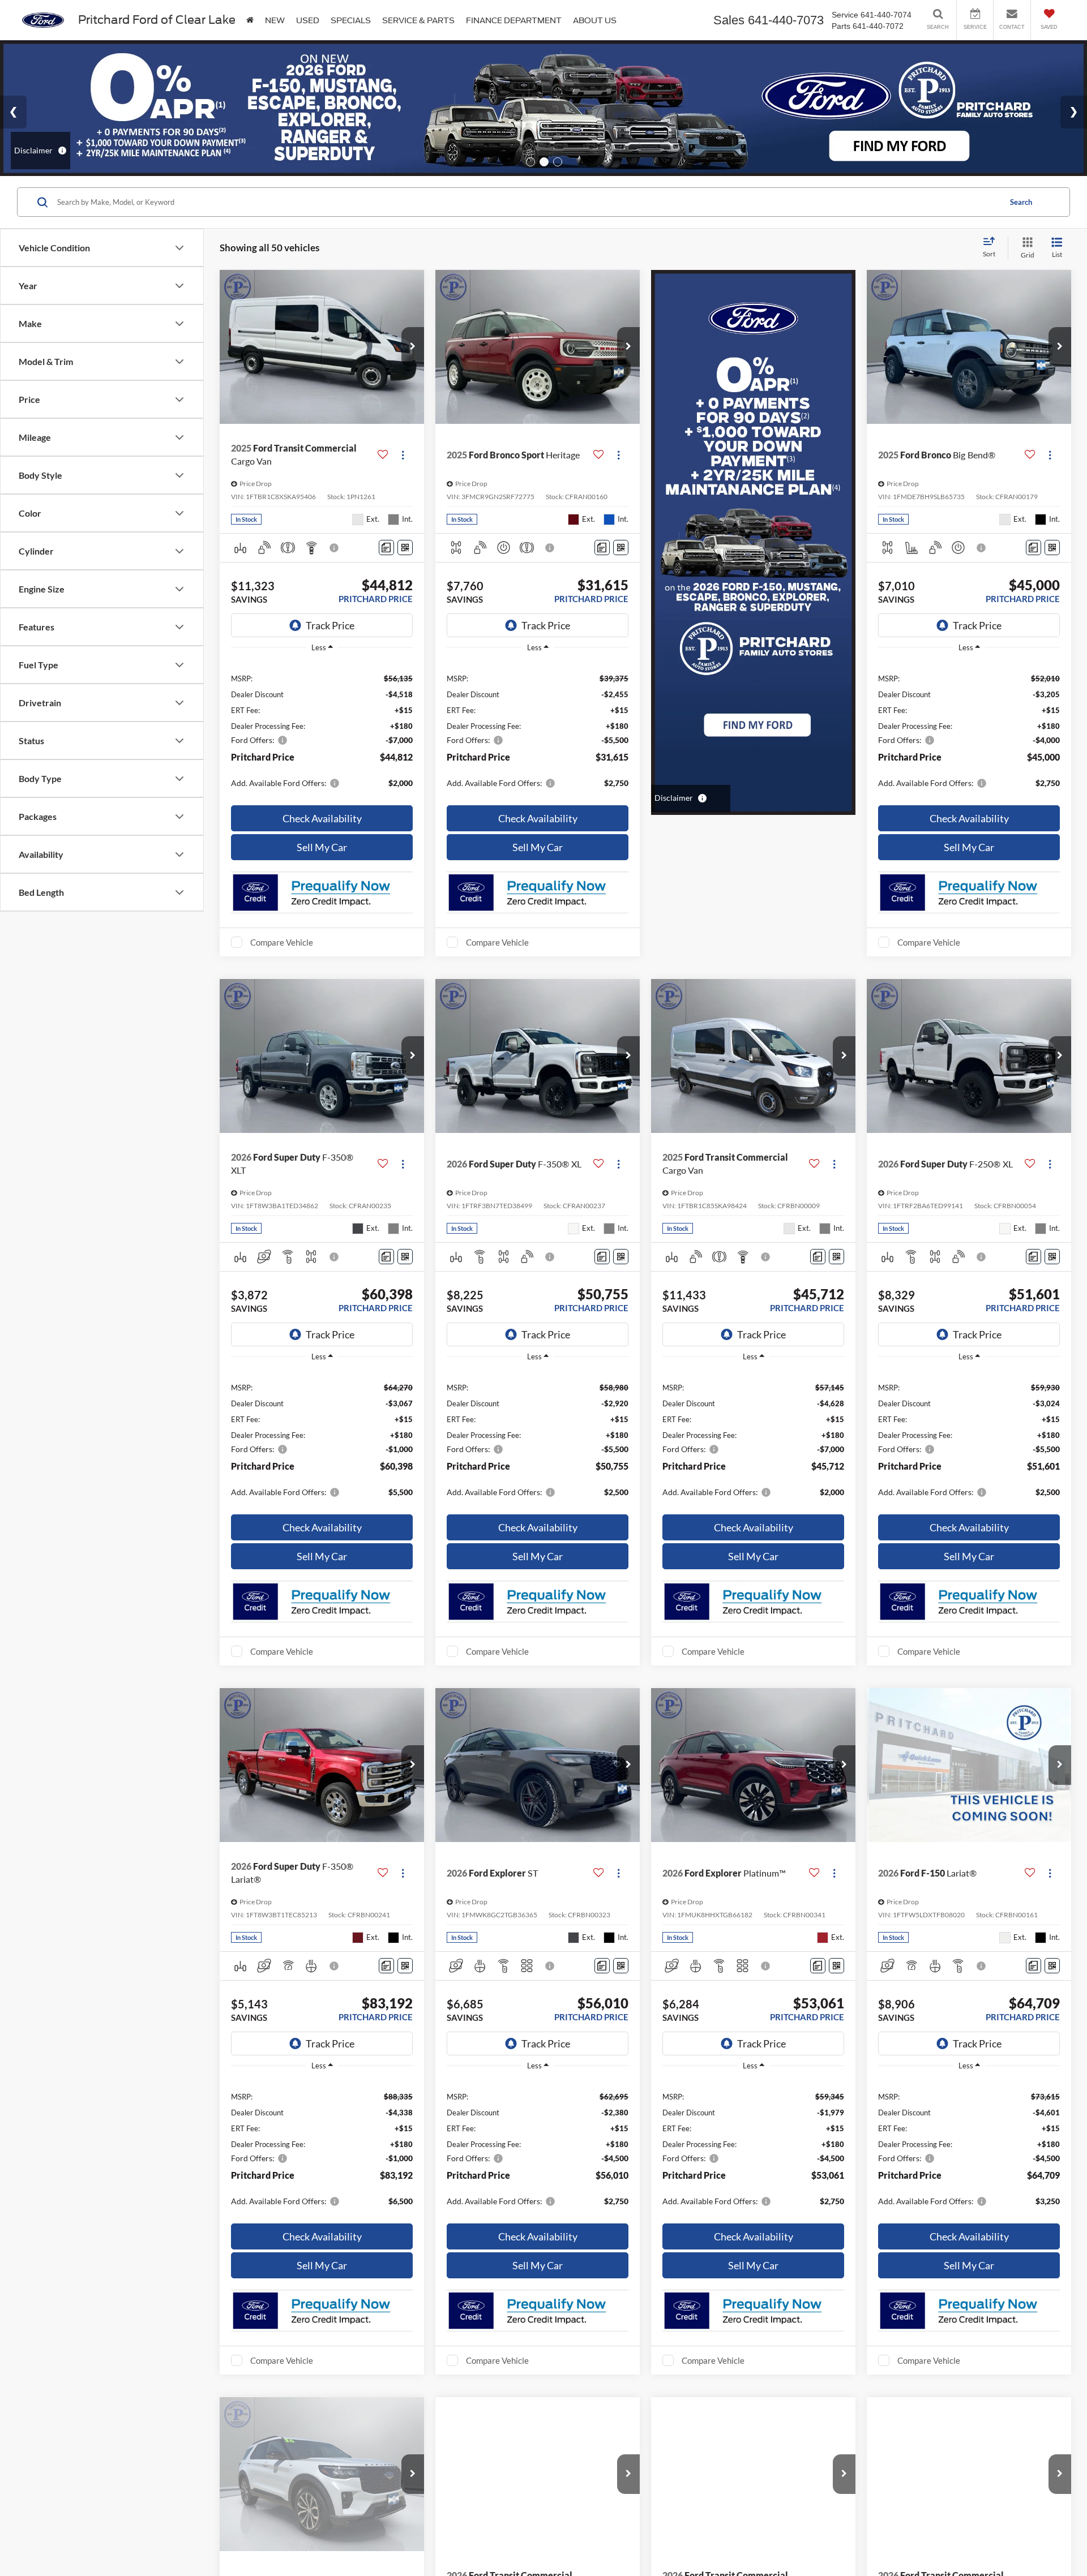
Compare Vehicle (282, 942)
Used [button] (308, 20)
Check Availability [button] (322, 818)
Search (1021, 202)
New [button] (275, 20)
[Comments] (386, 548)
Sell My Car (322, 847)
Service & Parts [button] (418, 20)
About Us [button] (595, 20)
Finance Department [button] (514, 20)
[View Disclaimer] (335, 548)
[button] (413, 347)
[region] (322, 730)
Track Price (330, 625)
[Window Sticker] (405, 548)
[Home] (250, 20)
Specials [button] (351, 20)
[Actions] (403, 455)
